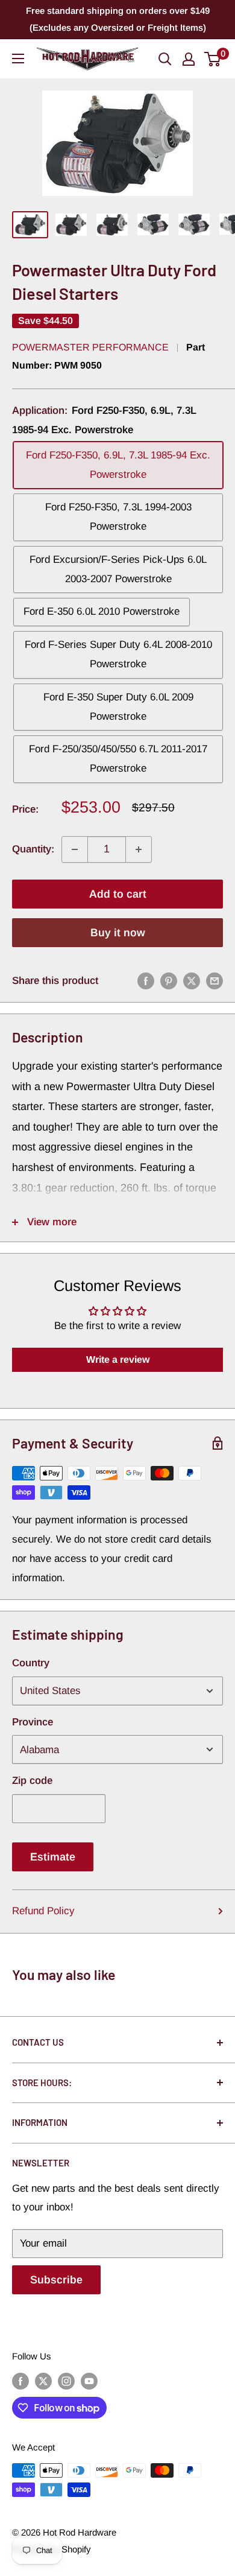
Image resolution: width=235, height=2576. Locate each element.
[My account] (189, 59)
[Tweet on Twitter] (192, 981)
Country (31, 1663)
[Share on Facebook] (146, 981)
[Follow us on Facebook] (20, 2381)
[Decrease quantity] (75, 849)
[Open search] (165, 59)
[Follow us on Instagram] (66, 2381)
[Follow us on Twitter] (43, 2381)
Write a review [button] (118, 1359)
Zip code (32, 1781)
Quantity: (33, 849)
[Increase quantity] (139, 849)
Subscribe (56, 2280)
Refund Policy (43, 1911)
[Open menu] (18, 59)
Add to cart (118, 894)
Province (33, 1722)
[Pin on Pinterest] (169, 981)
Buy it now (118, 933)
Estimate (53, 1857)
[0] (213, 59)
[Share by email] (215, 981)
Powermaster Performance (90, 347)
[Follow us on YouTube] (89, 2381)
